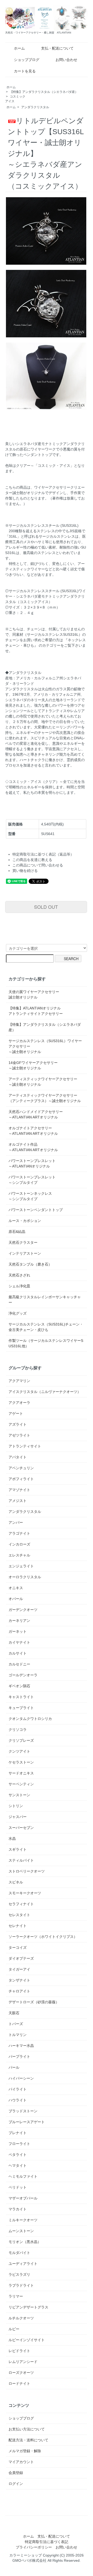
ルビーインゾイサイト (27, 2340)
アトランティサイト (25, 1446)
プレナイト (18, 2133)
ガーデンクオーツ (23, 1610)
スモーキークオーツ (25, 1893)
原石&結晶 (17, 1232)
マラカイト (18, 2209)
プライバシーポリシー (34, 2547)
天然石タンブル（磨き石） (30, 1264)
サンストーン (19, 1795)
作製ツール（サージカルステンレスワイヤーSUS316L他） (46, 1343)
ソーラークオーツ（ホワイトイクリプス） (43, 1937)
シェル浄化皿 (19, 1286)
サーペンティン (21, 1784)
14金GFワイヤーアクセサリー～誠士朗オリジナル (33, 1065)
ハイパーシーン (21, 2078)
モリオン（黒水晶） (25, 2242)
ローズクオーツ (21, 2373)
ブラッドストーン (23, 2111)
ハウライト (18, 2100)
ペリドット (18, 2187)
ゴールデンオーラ (23, 1675)
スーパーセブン (21, 1828)
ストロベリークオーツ (27, 1871)
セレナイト (18, 1926)
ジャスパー (18, 1817)
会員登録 (16, 2473)
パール (14, 2067)
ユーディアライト (23, 2264)
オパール (16, 1599)
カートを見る (25, 71)
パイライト (18, 2089)
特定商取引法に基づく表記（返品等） (43, 854)
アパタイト (18, 1457)
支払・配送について (57, 48)
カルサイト (18, 1653)
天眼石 (14, 2013)
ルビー (14, 2329)
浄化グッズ (18, 1313)
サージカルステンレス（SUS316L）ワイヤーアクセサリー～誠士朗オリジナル (45, 1046)
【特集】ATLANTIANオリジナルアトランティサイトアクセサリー (36, 1011)
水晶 (12, 1839)
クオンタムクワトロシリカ (30, 1719)
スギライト (18, 1849)
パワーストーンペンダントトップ (36, 1210)
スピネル (16, 1882)
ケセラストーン (21, 1762)
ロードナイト (19, 2383)
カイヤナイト (19, 1642)
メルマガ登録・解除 (25, 2451)
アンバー (16, 1522)
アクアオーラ (19, 1403)
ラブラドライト (21, 2285)
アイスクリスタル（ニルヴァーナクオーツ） (45, 1392)
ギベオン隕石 (19, 1686)
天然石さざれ (19, 1275)
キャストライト (21, 1697)
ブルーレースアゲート (27, 2122)
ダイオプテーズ (21, 1958)
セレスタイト (19, 1915)
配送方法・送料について (28, 2440)
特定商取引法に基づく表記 (47, 2542)
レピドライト (19, 2351)
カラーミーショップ (26, 2555)
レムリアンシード (23, 2362)
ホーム (19, 48)
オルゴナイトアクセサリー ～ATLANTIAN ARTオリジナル (33, 1131)
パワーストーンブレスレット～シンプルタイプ (32, 1180)
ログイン (16, 2484)
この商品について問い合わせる (38, 865)
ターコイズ (18, 1948)
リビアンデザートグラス (28, 2307)
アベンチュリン (21, 1468)
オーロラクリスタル (25, 1577)
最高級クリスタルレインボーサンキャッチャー (45, 1300)
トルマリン (18, 2035)
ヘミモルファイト (23, 2176)
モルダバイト (19, 2253)
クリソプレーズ (21, 1740)
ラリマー (16, 2296)
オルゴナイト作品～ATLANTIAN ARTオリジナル (33, 1147)
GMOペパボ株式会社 (29, 2560)
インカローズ (19, 1544)
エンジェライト (21, 1566)
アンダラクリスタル (35, 107)
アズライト (18, 1424)
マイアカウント (21, 2462)
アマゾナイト (19, 1490)
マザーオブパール (23, 2198)
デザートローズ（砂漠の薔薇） (34, 2002)
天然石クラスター (23, 1242)
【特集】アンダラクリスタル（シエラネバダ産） (44, 92)
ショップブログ (27, 60)
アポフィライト (21, 1479)
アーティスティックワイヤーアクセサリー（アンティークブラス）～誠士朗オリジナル (45, 1098)
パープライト (19, 2056)
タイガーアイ (19, 1969)
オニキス (16, 1588)
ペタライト (18, 2155)
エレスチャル (19, 1555)
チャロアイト (19, 1991)
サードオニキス (21, 1773)
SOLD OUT (46, 907)
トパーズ (16, 2024)
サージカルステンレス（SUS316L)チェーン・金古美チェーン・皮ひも (46, 1327)
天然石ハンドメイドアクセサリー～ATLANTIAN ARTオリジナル (36, 1114)
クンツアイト (19, 1751)
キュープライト (21, 1708)
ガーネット (18, 1631)
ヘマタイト (18, 2165)
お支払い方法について (27, 2429)
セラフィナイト (21, 1904)
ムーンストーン (21, 2231)
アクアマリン (19, 1381)
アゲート (16, 1413)
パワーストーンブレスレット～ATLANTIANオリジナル (32, 1163)
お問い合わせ (66, 60)
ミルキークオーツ (23, 2220)
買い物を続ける (25, 871)
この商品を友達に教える (32, 860)
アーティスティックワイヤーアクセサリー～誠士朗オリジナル (43, 1082)
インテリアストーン (25, 1253)
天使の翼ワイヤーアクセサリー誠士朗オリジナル (34, 995)
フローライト (19, 2144)
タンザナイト (19, 1980)
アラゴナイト (19, 1533)
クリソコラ (18, 1730)
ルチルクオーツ (21, 2318)
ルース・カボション (25, 1221)
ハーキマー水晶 (21, 2046)
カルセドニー (19, 1664)
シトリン (16, 1806)
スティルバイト (21, 1860)
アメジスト (18, 1501)
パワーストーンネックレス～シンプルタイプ (30, 1196)
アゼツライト (19, 1435)
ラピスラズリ (19, 2274)
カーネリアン (19, 1621)
